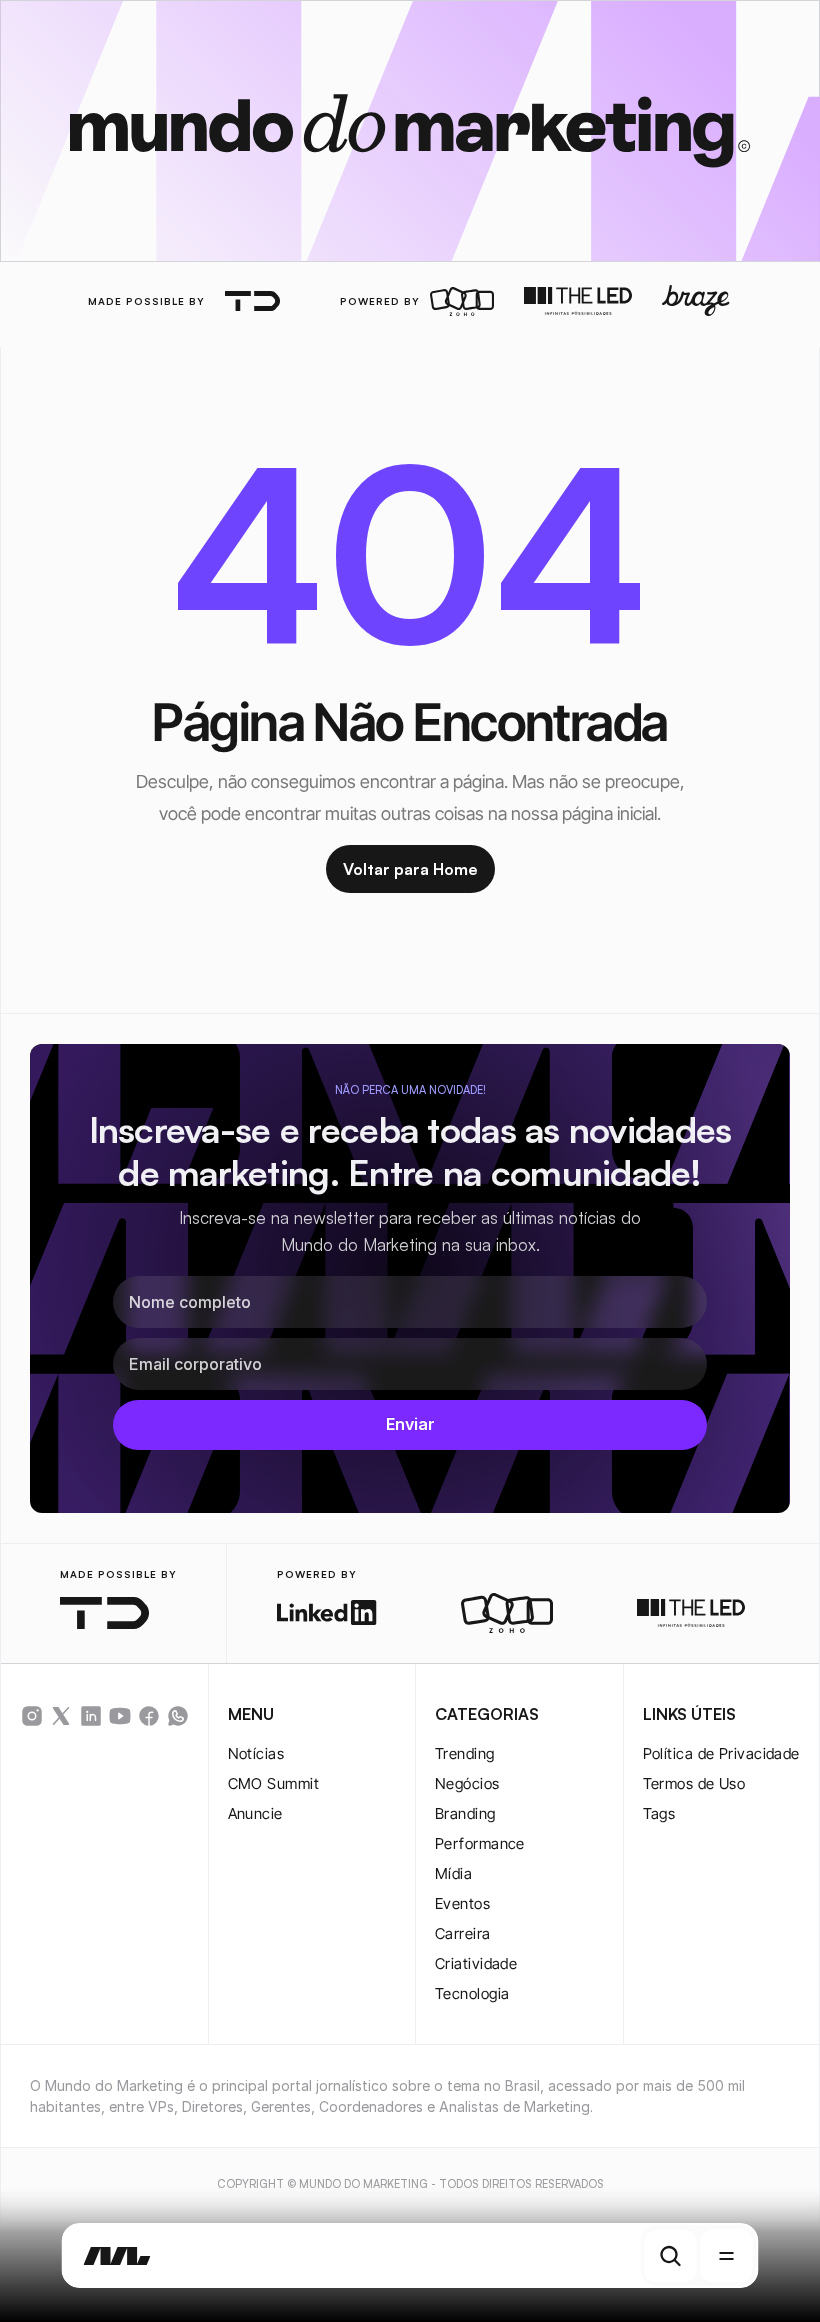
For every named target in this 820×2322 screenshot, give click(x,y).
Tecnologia (472, 1993)
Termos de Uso (694, 1783)
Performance (480, 1843)
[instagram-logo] (32, 1716)
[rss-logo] (149, 1716)
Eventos (462, 1903)
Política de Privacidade (721, 1753)
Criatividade (476, 1963)
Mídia (453, 1873)
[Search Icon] (671, 2256)
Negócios (467, 1783)
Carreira (463, 1933)
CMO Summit (274, 1783)
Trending (465, 1753)
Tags (659, 1813)
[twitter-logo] (61, 1716)
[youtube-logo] (120, 1716)
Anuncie (255, 1813)
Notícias (256, 1753)
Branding (465, 1813)
